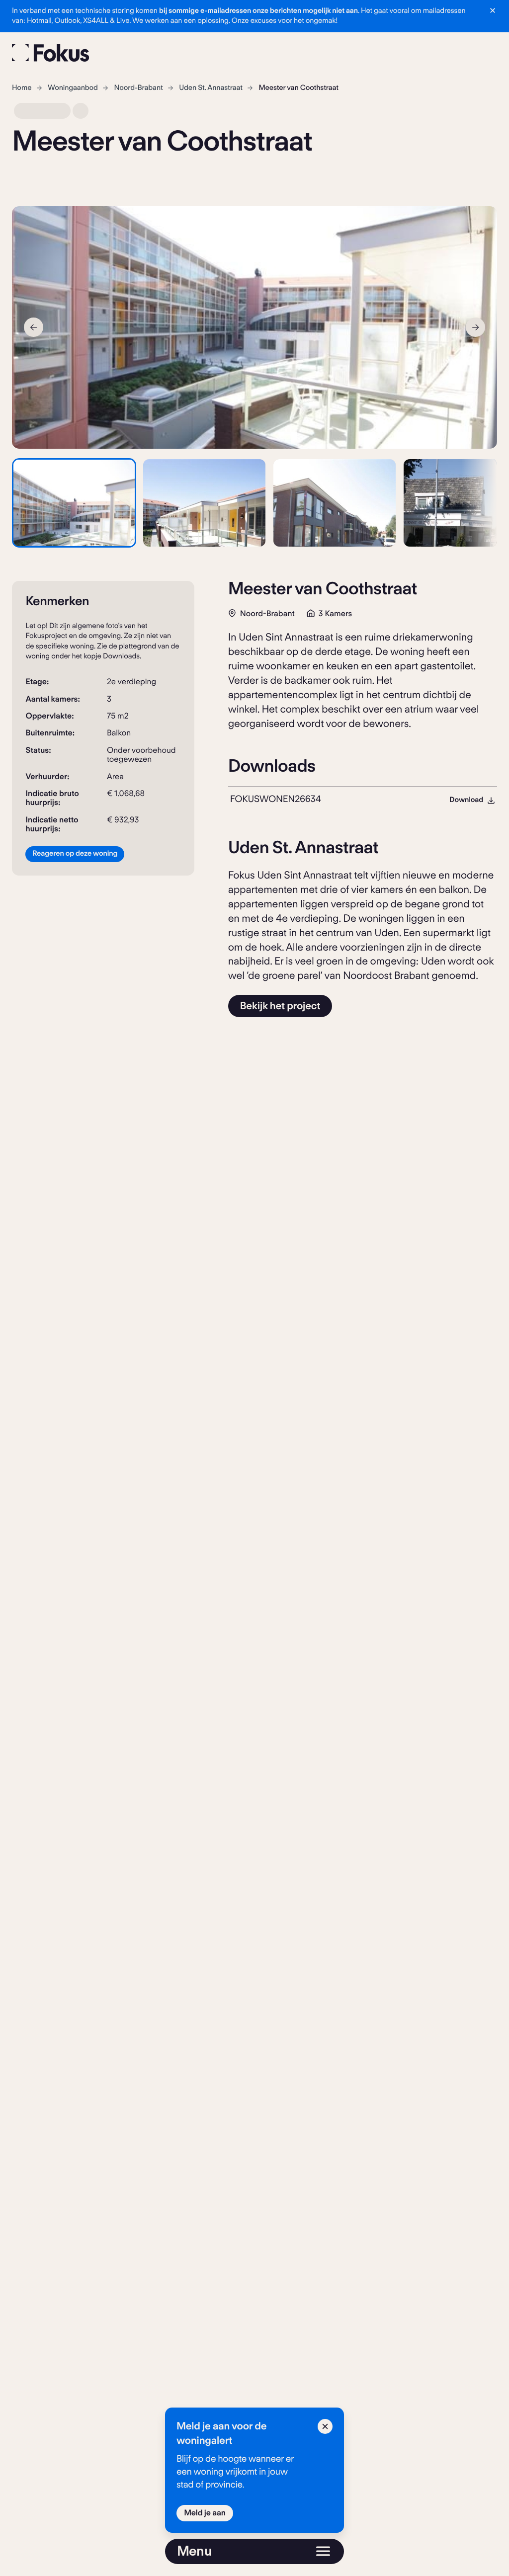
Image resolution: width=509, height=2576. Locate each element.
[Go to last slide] (34, 327)
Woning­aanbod (73, 88)
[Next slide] (475, 327)
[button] (74, 503)
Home (22, 88)
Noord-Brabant (139, 88)
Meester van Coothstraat (298, 88)
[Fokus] (51, 53)
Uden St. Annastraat (211, 88)
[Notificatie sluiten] (493, 10)
